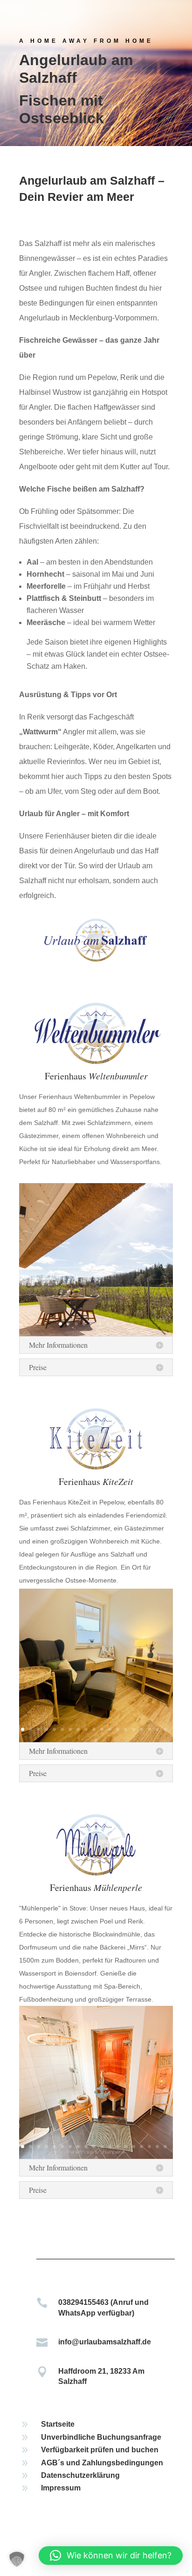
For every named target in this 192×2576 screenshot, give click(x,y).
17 (149, 1729)
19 (165, 1729)
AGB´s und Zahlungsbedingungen (102, 2463)
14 (126, 1729)
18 (157, 1729)
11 (102, 1729)
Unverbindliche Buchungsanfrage (101, 2437)
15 (134, 1729)
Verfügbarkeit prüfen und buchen (100, 2450)
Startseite (58, 2424)
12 (110, 1729)
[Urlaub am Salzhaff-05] (96, 1334)
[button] (17, 2559)
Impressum (61, 2488)
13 (118, 1729)
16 (141, 1729)
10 (132, 1324)
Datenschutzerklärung (80, 2475)
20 (96, 1741)
